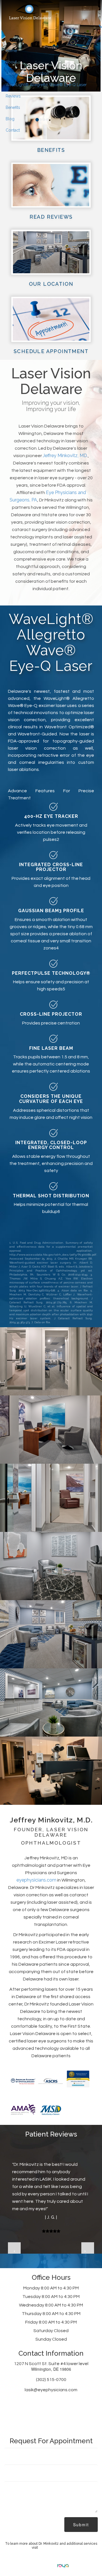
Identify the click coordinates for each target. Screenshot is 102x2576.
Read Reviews (51, 217)
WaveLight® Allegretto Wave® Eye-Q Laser (46, 85)
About (11, 62)
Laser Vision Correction (27, 73)
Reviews (13, 96)
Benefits (13, 107)
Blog (10, 119)
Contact (13, 130)
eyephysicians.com (36, 1880)
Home (11, 51)
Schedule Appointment (51, 351)
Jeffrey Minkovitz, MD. (65, 456)
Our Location (51, 284)
